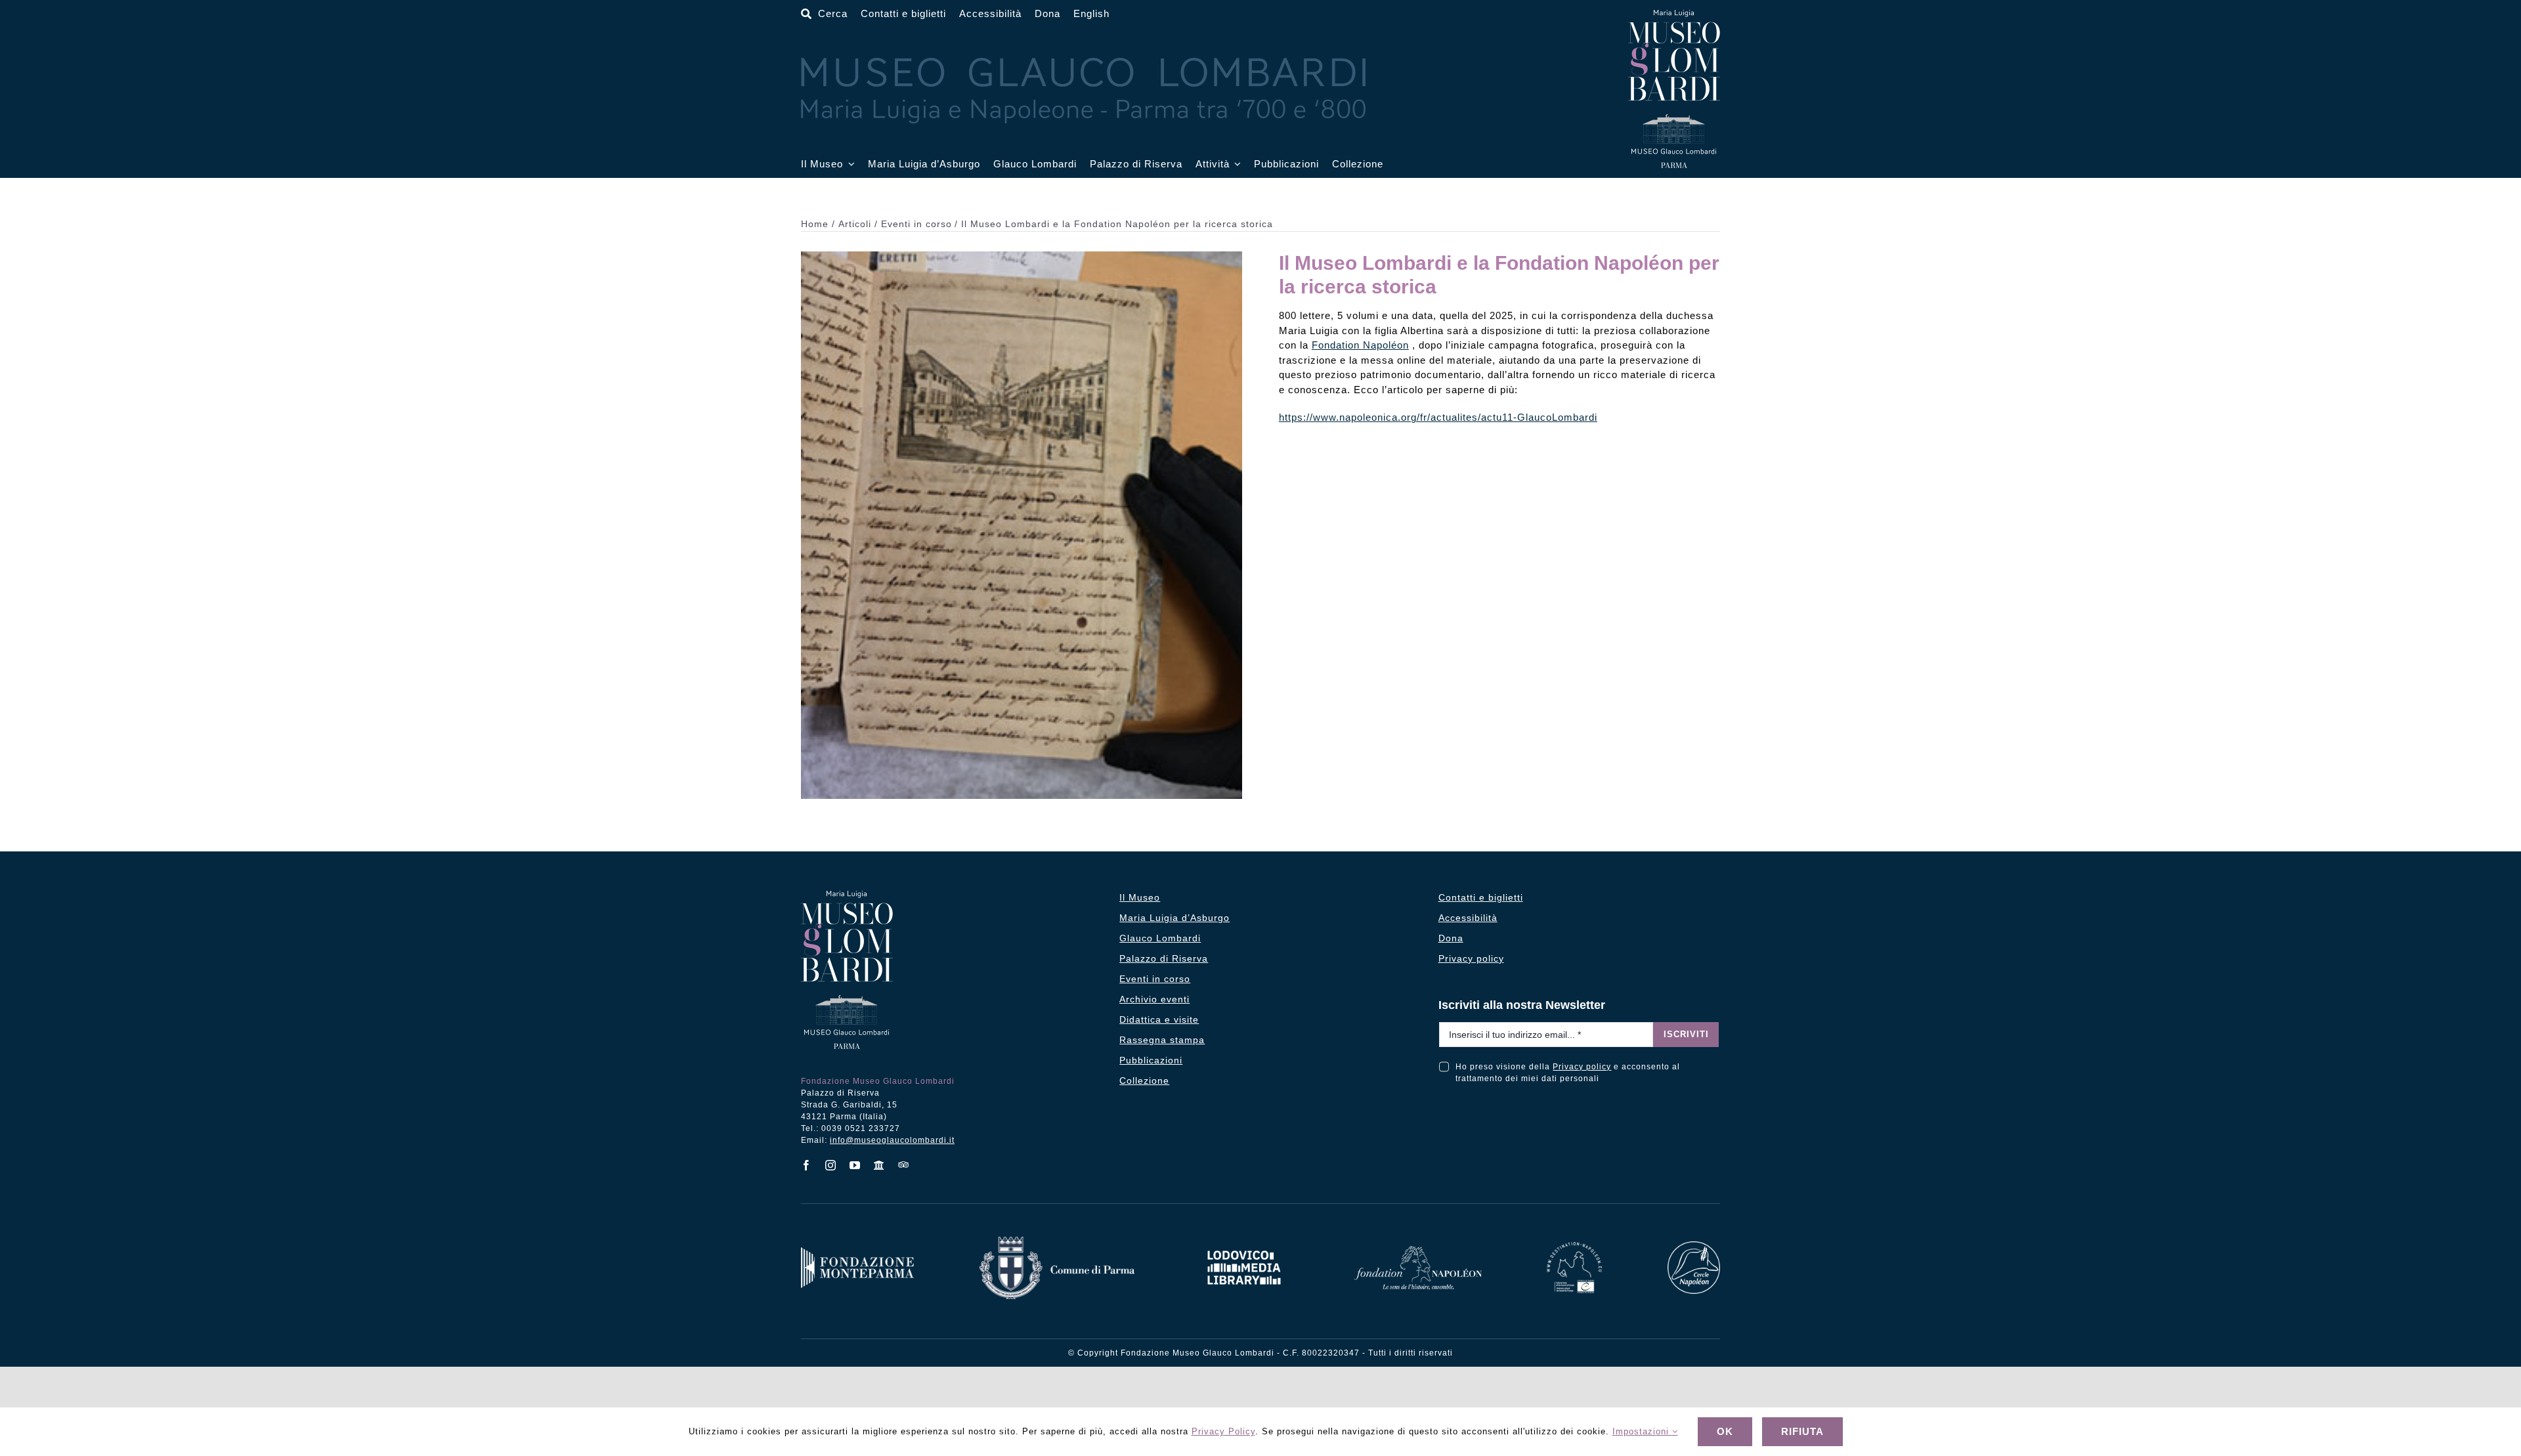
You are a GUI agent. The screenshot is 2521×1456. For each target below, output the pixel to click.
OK (1725, 1431)
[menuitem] (1091, 14)
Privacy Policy (1223, 1431)
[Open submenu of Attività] (1236, 164)
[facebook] (807, 1165)
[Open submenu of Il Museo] (849, 164)
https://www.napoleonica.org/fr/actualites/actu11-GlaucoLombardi (1438, 417)
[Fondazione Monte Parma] (857, 1252)
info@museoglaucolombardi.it (892, 1140)
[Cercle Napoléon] (1694, 1246)
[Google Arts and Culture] (879, 1165)
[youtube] (855, 1165)
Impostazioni (1642, 1431)
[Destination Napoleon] (1574, 1247)
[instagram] (831, 1165)
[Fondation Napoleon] (1418, 1251)
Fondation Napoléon (1360, 345)
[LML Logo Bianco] (1244, 1247)
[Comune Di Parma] (1057, 1242)
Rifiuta (1802, 1431)
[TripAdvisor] (904, 1165)
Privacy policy (1582, 1067)
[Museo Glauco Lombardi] (1674, 15)
